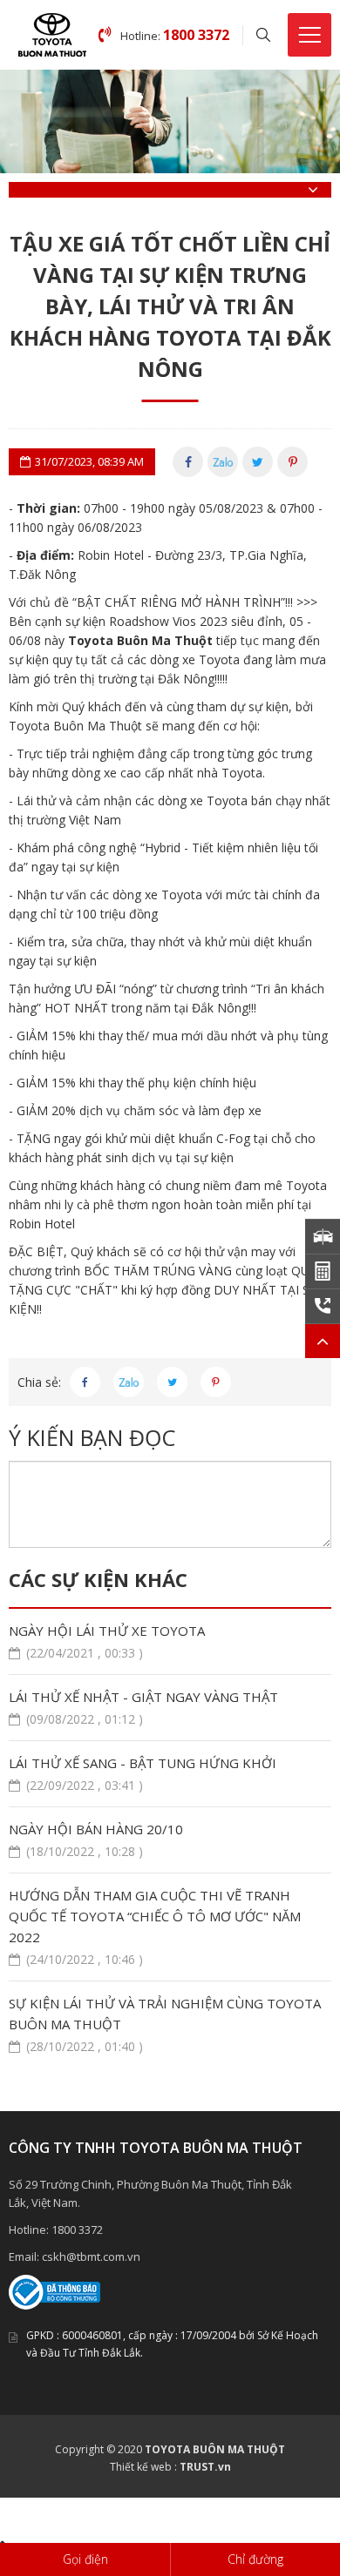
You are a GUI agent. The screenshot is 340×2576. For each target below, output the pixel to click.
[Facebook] (188, 462)
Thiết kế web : (143, 2467)
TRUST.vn (205, 2467)
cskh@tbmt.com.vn (91, 2257)
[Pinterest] (292, 462)
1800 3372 (77, 2230)
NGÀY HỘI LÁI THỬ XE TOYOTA (107, 1641)
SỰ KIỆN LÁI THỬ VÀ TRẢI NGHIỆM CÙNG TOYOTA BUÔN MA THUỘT (165, 2024)
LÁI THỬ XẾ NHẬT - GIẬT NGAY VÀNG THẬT (143, 1708)
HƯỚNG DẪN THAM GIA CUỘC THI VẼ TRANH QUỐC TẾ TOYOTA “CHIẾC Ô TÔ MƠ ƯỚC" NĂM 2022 (155, 1927)
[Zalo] (223, 462)
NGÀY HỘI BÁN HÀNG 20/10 (96, 1840)
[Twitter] (258, 462)
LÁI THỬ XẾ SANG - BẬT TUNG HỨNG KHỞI (143, 1774)
